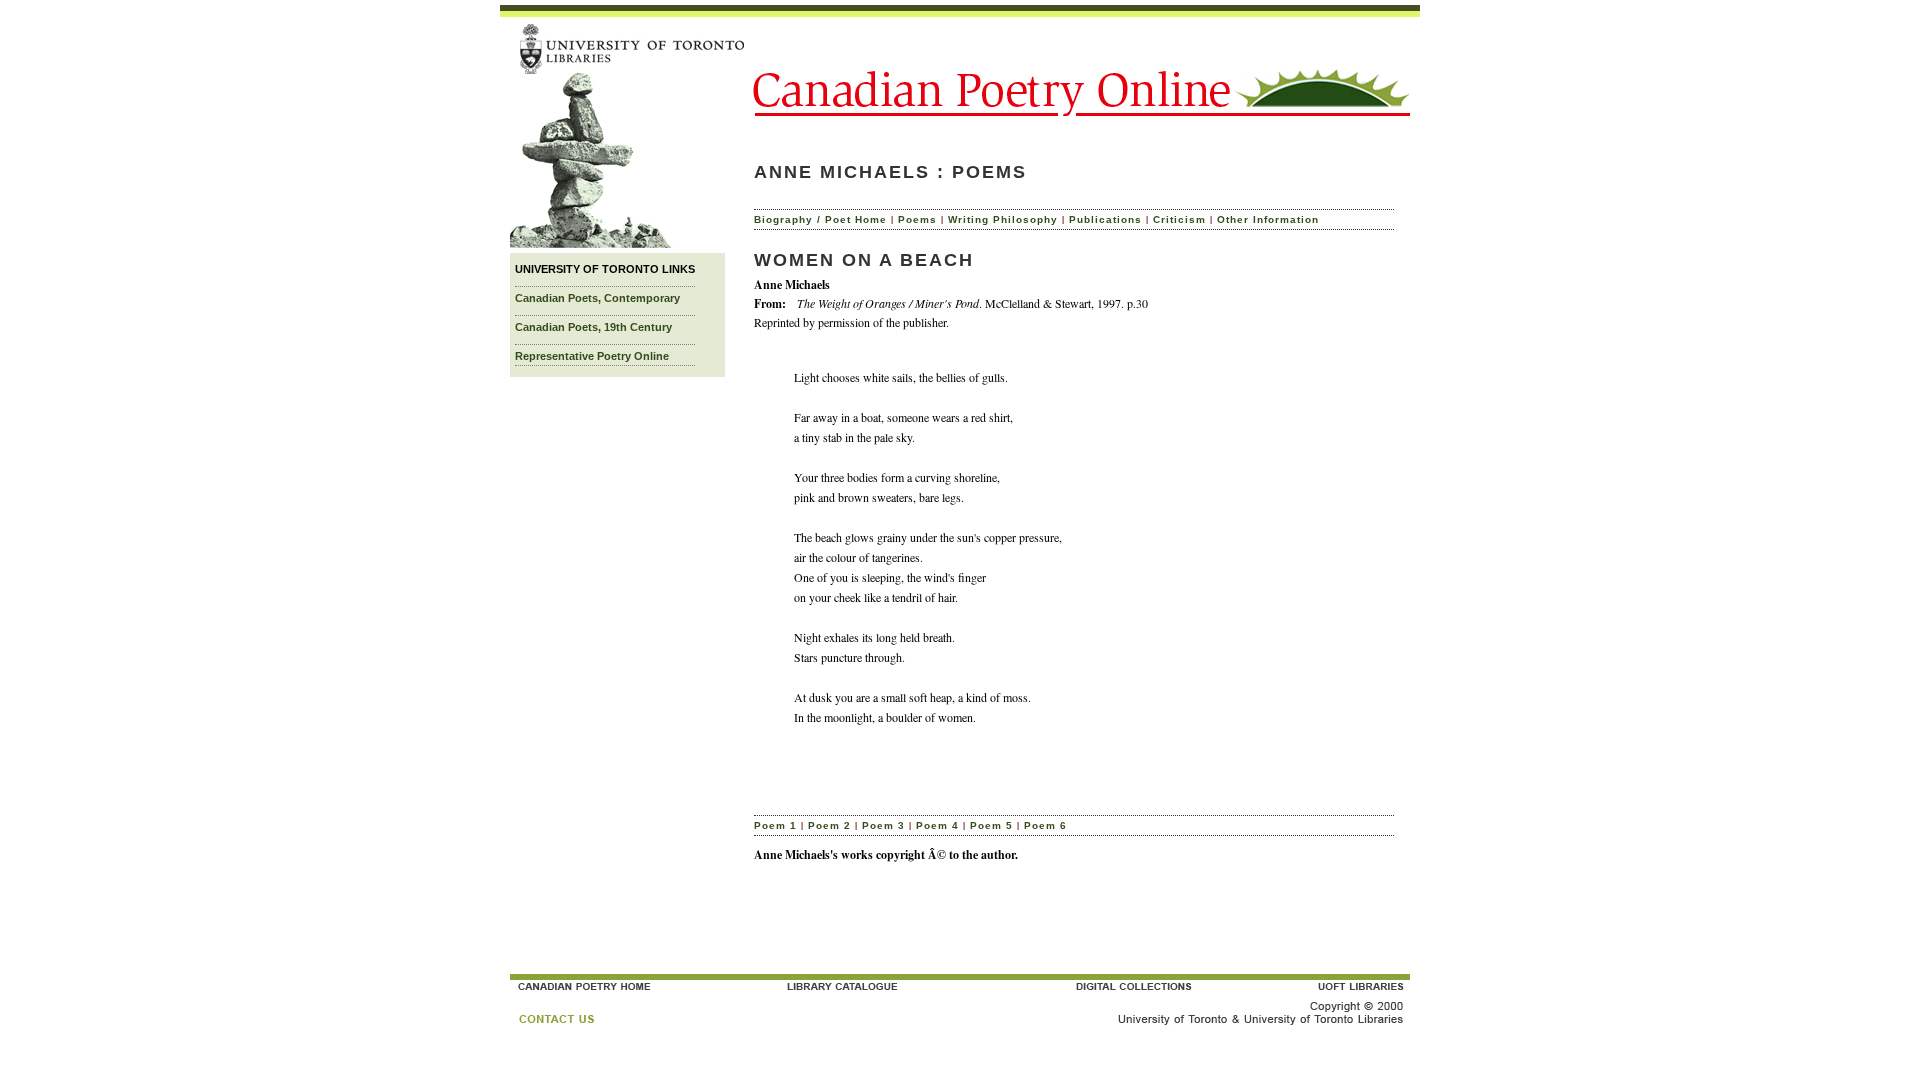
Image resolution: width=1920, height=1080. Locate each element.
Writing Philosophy (1003, 219)
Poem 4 (937, 825)
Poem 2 (829, 825)
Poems (917, 219)
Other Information (1268, 219)
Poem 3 (883, 825)
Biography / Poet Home (820, 219)
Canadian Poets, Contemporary (597, 298)
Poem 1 (775, 825)
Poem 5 (991, 825)
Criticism (1179, 219)
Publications (1105, 219)
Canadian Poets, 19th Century (593, 327)
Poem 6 (1045, 825)
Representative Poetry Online (592, 356)
